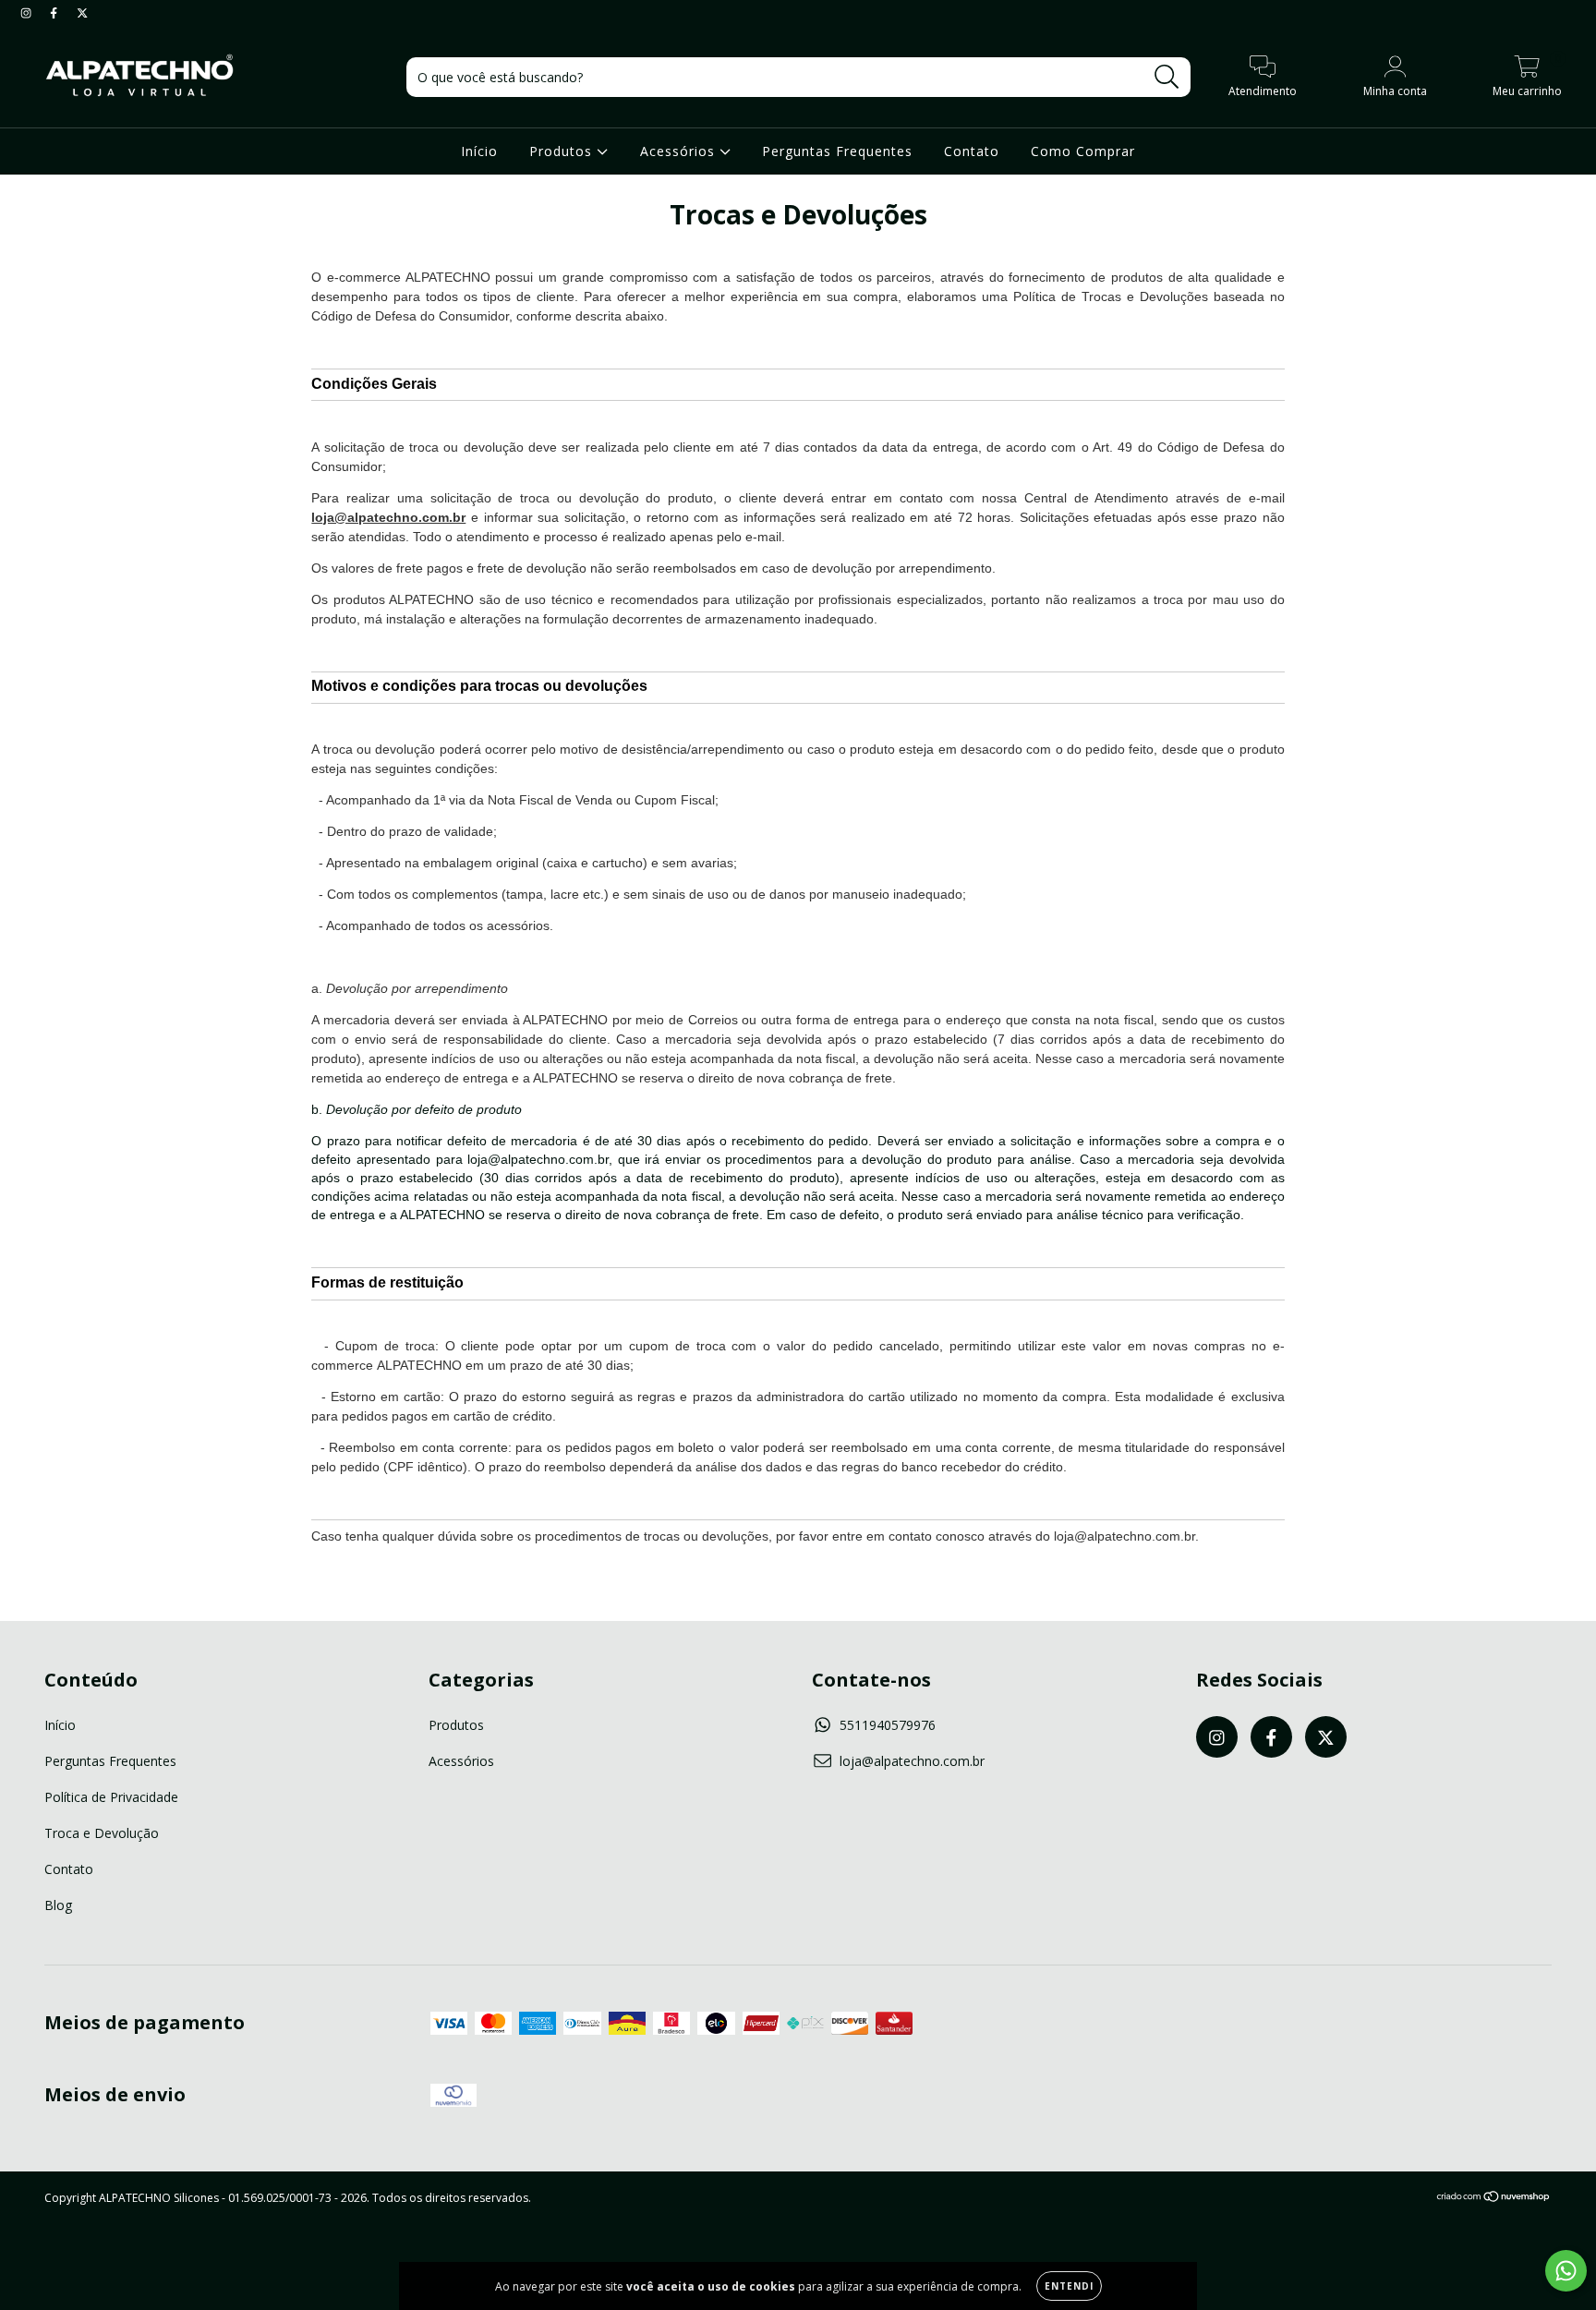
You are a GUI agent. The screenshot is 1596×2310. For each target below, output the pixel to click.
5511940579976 (888, 1725)
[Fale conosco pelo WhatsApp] (1566, 2271)
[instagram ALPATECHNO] (28, 12)
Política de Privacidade (111, 1797)
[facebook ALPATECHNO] (55, 12)
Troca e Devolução (102, 1833)
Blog (58, 1905)
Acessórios (680, 151)
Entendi (1069, 2286)
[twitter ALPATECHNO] (82, 12)
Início (479, 151)
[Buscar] (1167, 77)
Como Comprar (1083, 151)
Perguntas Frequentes (837, 151)
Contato (972, 151)
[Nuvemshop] (1494, 2199)
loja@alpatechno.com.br (912, 1761)
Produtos (563, 151)
